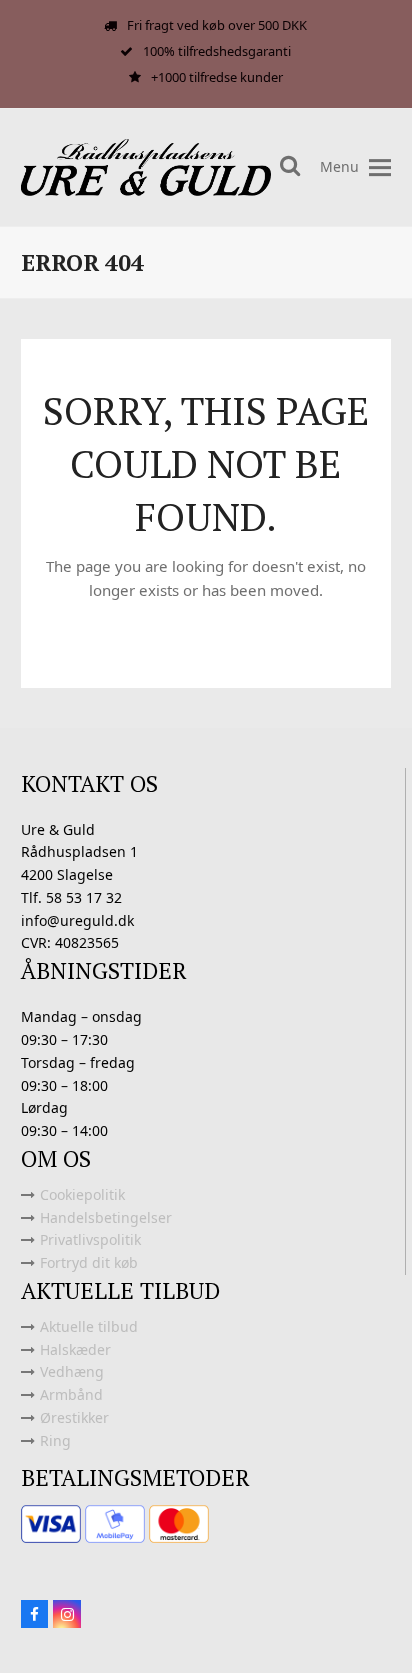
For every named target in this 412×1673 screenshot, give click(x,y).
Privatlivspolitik (90, 1239)
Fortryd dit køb (89, 1262)
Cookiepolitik (82, 1194)
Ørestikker (74, 1417)
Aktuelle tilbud (89, 1326)
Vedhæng (72, 1371)
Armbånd (71, 1394)
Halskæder (75, 1349)
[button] (380, 167)
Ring (55, 1440)
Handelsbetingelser (106, 1217)
